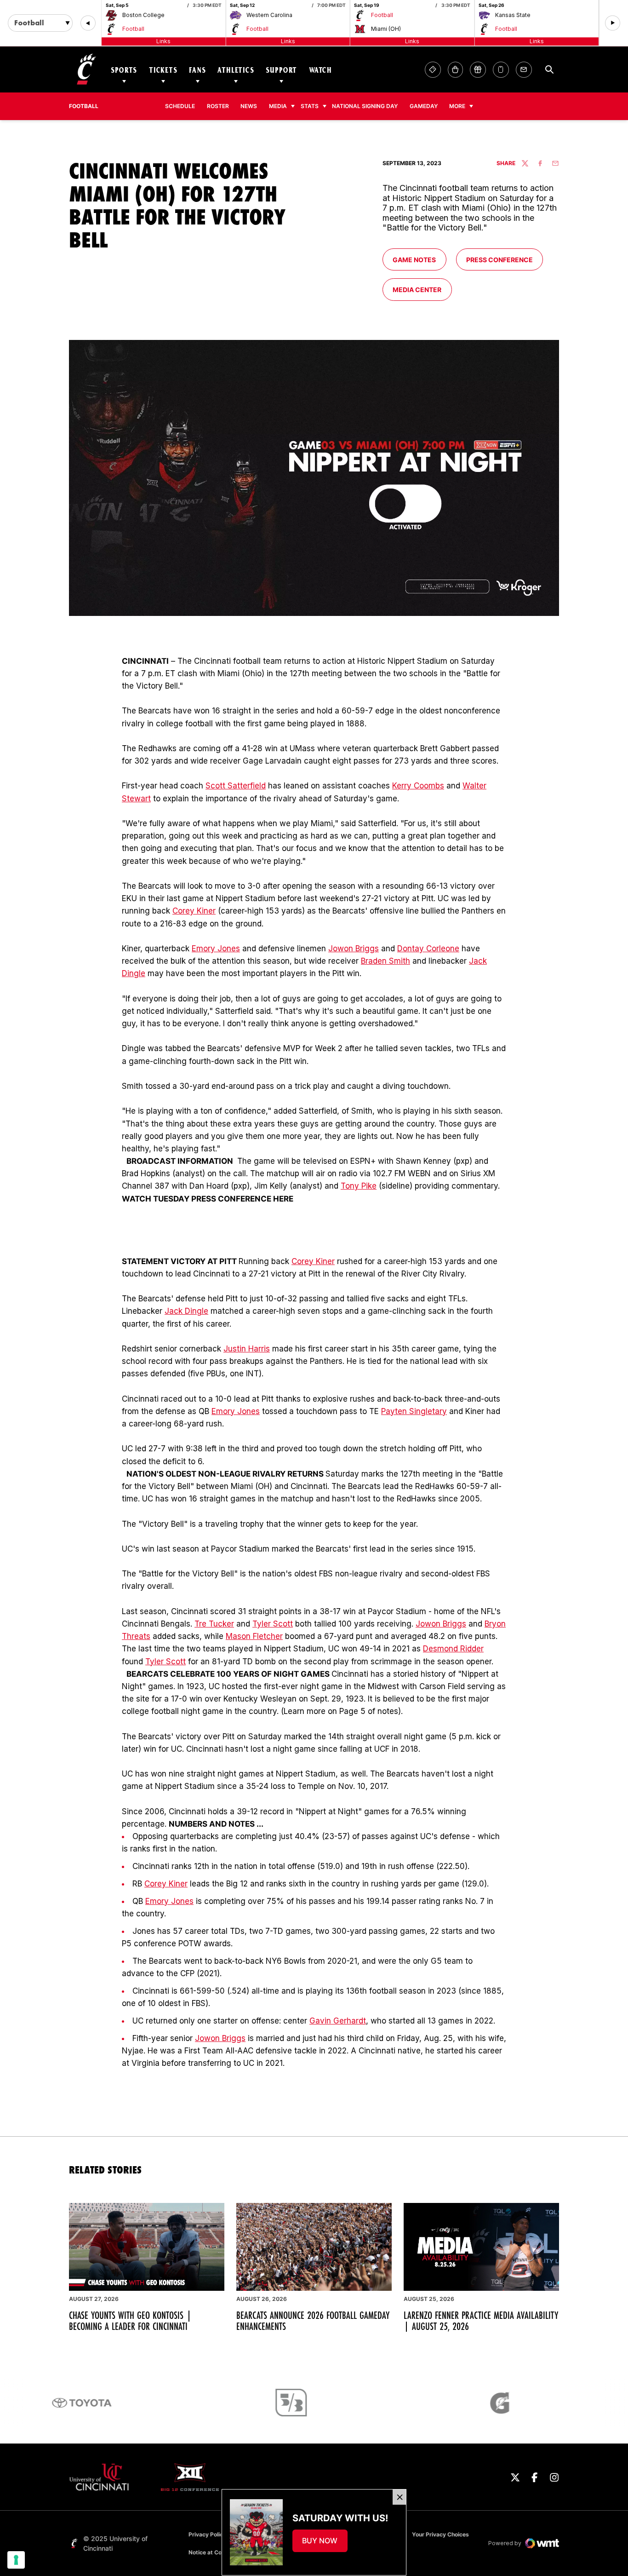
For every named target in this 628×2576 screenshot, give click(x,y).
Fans (197, 70)
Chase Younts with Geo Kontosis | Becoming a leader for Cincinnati (130, 2321)
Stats (310, 106)
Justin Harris (247, 1349)
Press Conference (504, 259)
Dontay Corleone (428, 949)
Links (163, 41)
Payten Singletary (414, 1411)
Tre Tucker (214, 1624)
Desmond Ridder (453, 1649)
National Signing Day (365, 106)
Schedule (180, 106)
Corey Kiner (194, 911)
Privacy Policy (207, 2534)
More (457, 106)
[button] (88, 23)
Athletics (236, 70)
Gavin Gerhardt (338, 2021)
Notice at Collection (215, 2552)
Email (524, 70)
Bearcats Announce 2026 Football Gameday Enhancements (313, 2321)
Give (478, 70)
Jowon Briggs (354, 949)
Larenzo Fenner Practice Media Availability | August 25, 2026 (481, 2321)
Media (278, 106)
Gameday (424, 106)
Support (281, 70)
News (249, 106)
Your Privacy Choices (440, 2534)
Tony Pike (359, 1186)
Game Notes (419, 259)
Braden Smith (385, 961)
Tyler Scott (273, 1624)
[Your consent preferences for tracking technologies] (16, 2560)
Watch (320, 70)
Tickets (163, 70)
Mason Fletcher (254, 1636)
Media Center (422, 289)
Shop (455, 70)
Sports (124, 70)
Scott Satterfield (236, 786)
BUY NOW (325, 2543)
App (501, 70)
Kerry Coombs (418, 786)
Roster (218, 106)
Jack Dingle (186, 1311)
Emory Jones (216, 949)
